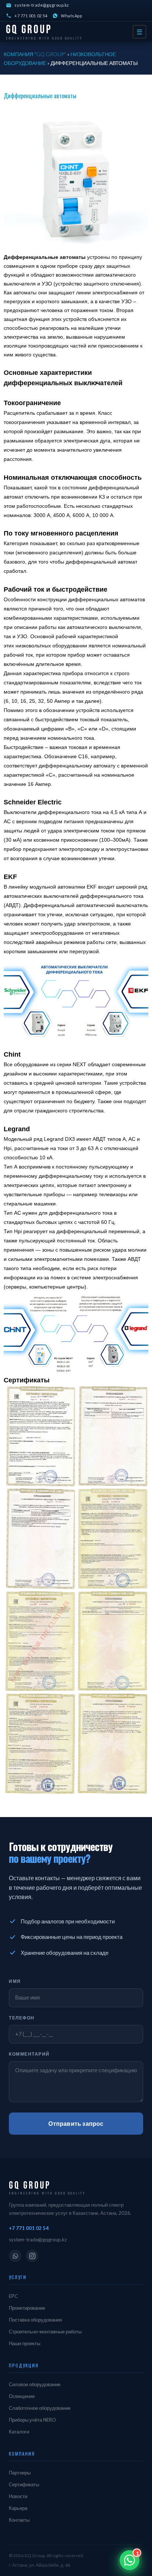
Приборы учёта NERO (32, 2420)
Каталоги (19, 2432)
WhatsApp (71, 16)
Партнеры (20, 2473)
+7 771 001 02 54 (31, 16)
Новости (18, 2496)
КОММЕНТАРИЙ (29, 2054)
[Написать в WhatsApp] (129, 2560)
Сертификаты (24, 2484)
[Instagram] (32, 2256)
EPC (13, 2296)
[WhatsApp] (15, 2256)
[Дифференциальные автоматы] (76, 180)
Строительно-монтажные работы (45, 2332)
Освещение (22, 2396)
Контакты (19, 2520)
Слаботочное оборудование (40, 2408)
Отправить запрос (76, 2123)
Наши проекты (25, 2343)
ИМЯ (15, 1981)
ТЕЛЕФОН (22, 2018)
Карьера (18, 2508)
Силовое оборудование (35, 2384)
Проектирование (27, 2308)
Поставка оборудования (35, 2320)
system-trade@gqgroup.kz (42, 5)
